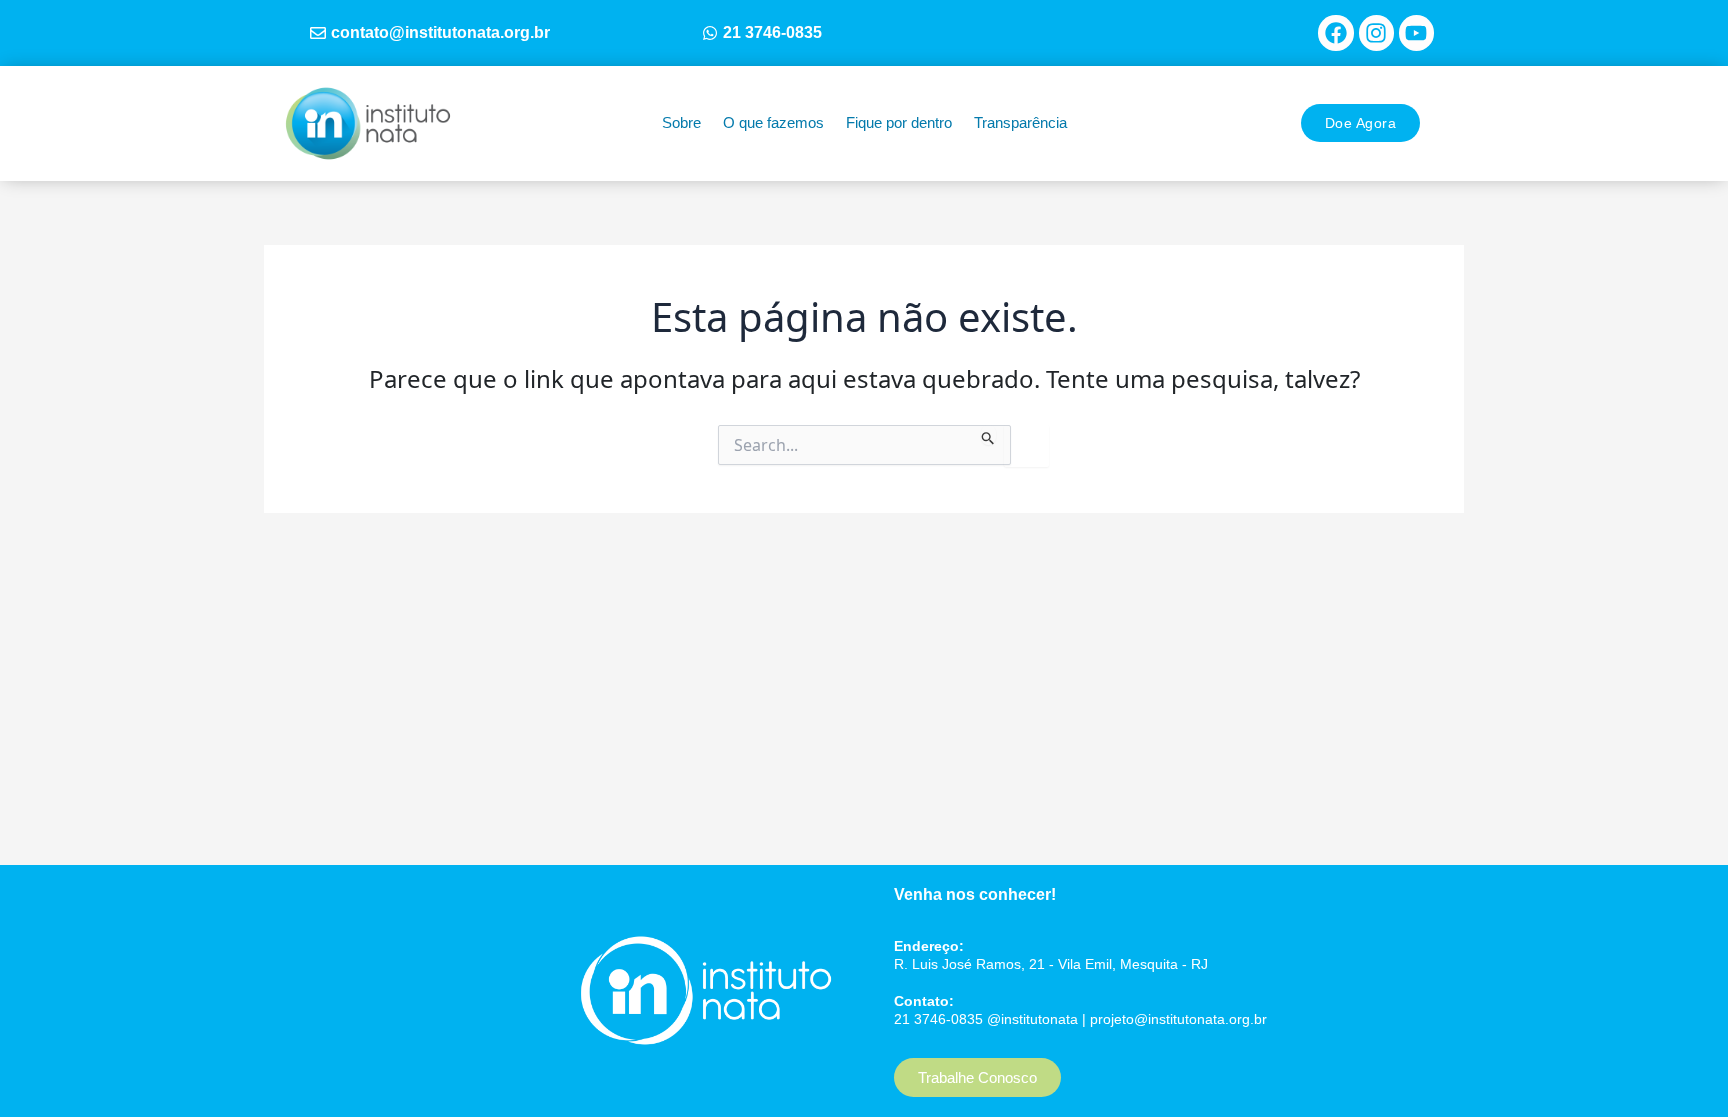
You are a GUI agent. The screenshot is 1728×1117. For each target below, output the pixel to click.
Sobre (681, 122)
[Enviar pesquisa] (988, 435)
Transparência (1020, 122)
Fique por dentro (899, 122)
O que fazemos (773, 122)
